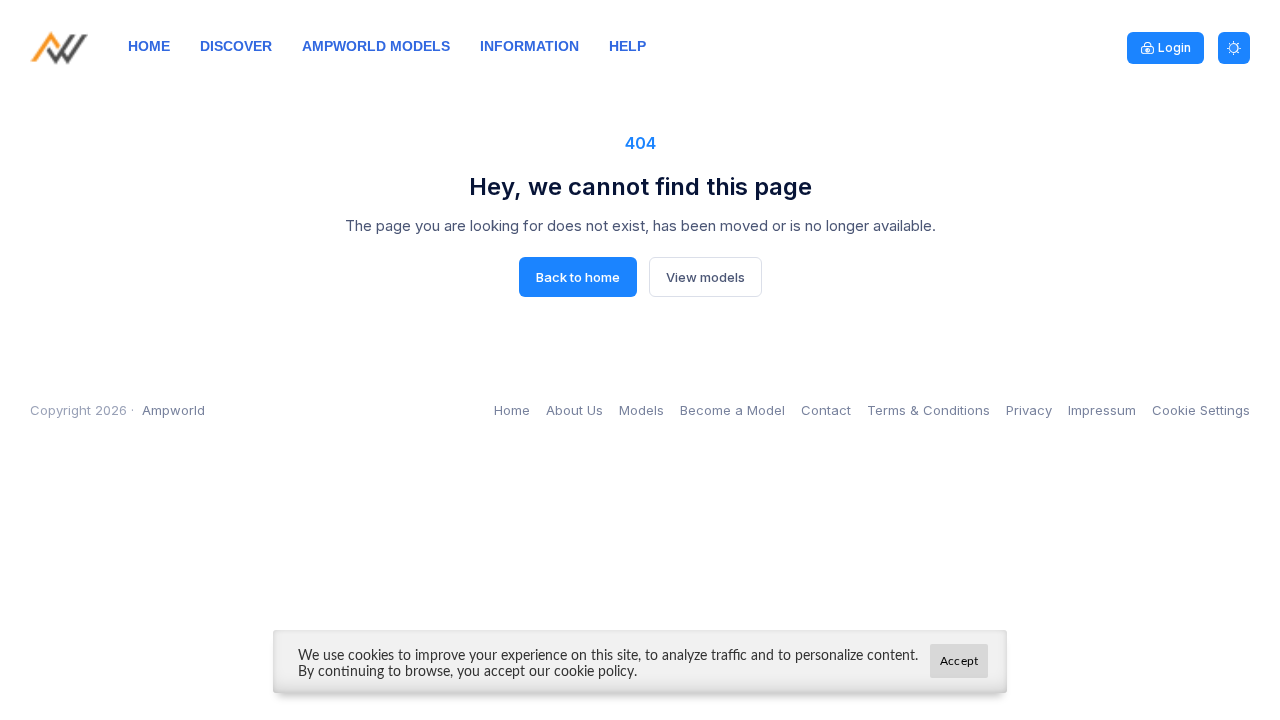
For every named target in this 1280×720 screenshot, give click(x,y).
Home (512, 410)
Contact (826, 410)
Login (1174, 47)
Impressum (1102, 410)
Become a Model (732, 410)
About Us (574, 410)
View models (705, 277)
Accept (959, 661)
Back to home (578, 277)
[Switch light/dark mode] (1234, 48)
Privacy (1029, 410)
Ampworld (173, 410)
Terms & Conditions (928, 410)
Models (641, 410)
